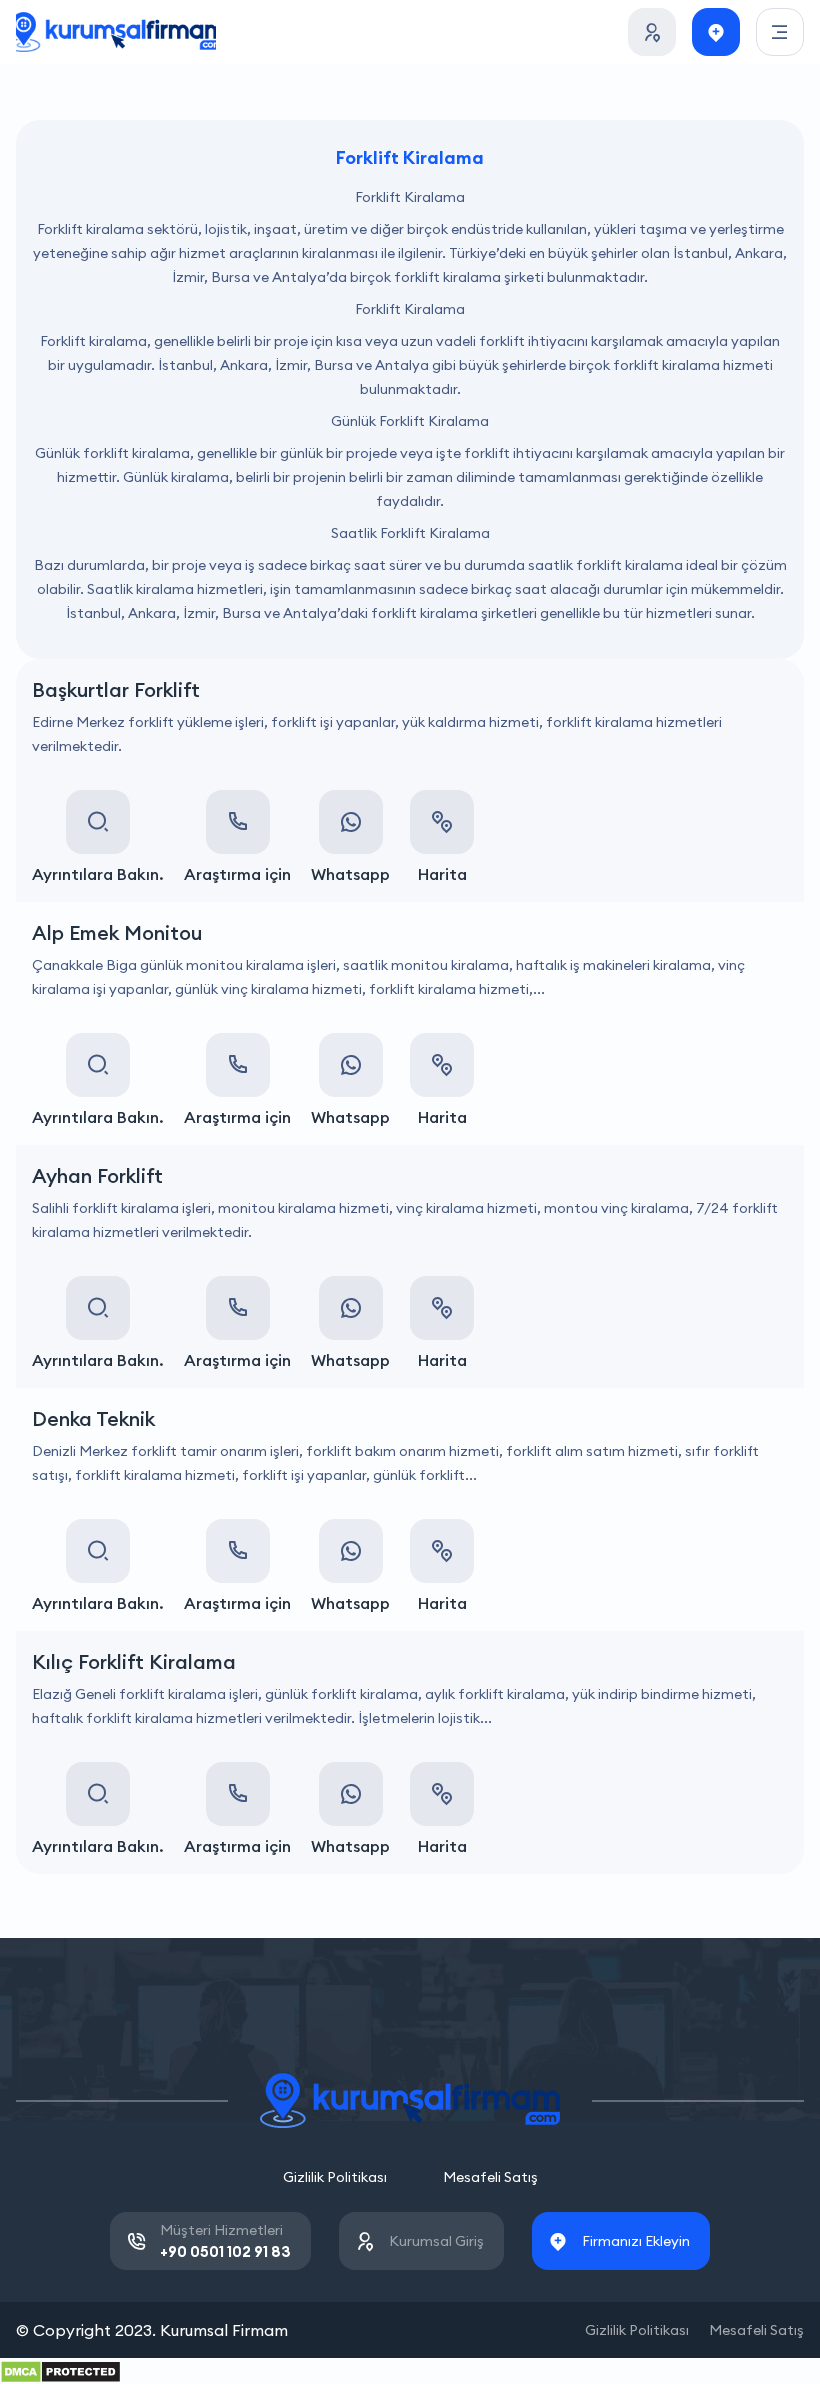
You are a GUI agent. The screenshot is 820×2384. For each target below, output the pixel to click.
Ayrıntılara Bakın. (98, 874)
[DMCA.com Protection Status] (60, 2370)
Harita (442, 874)
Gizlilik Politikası (335, 2177)
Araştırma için (237, 874)
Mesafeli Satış (490, 2177)
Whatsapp (350, 874)
